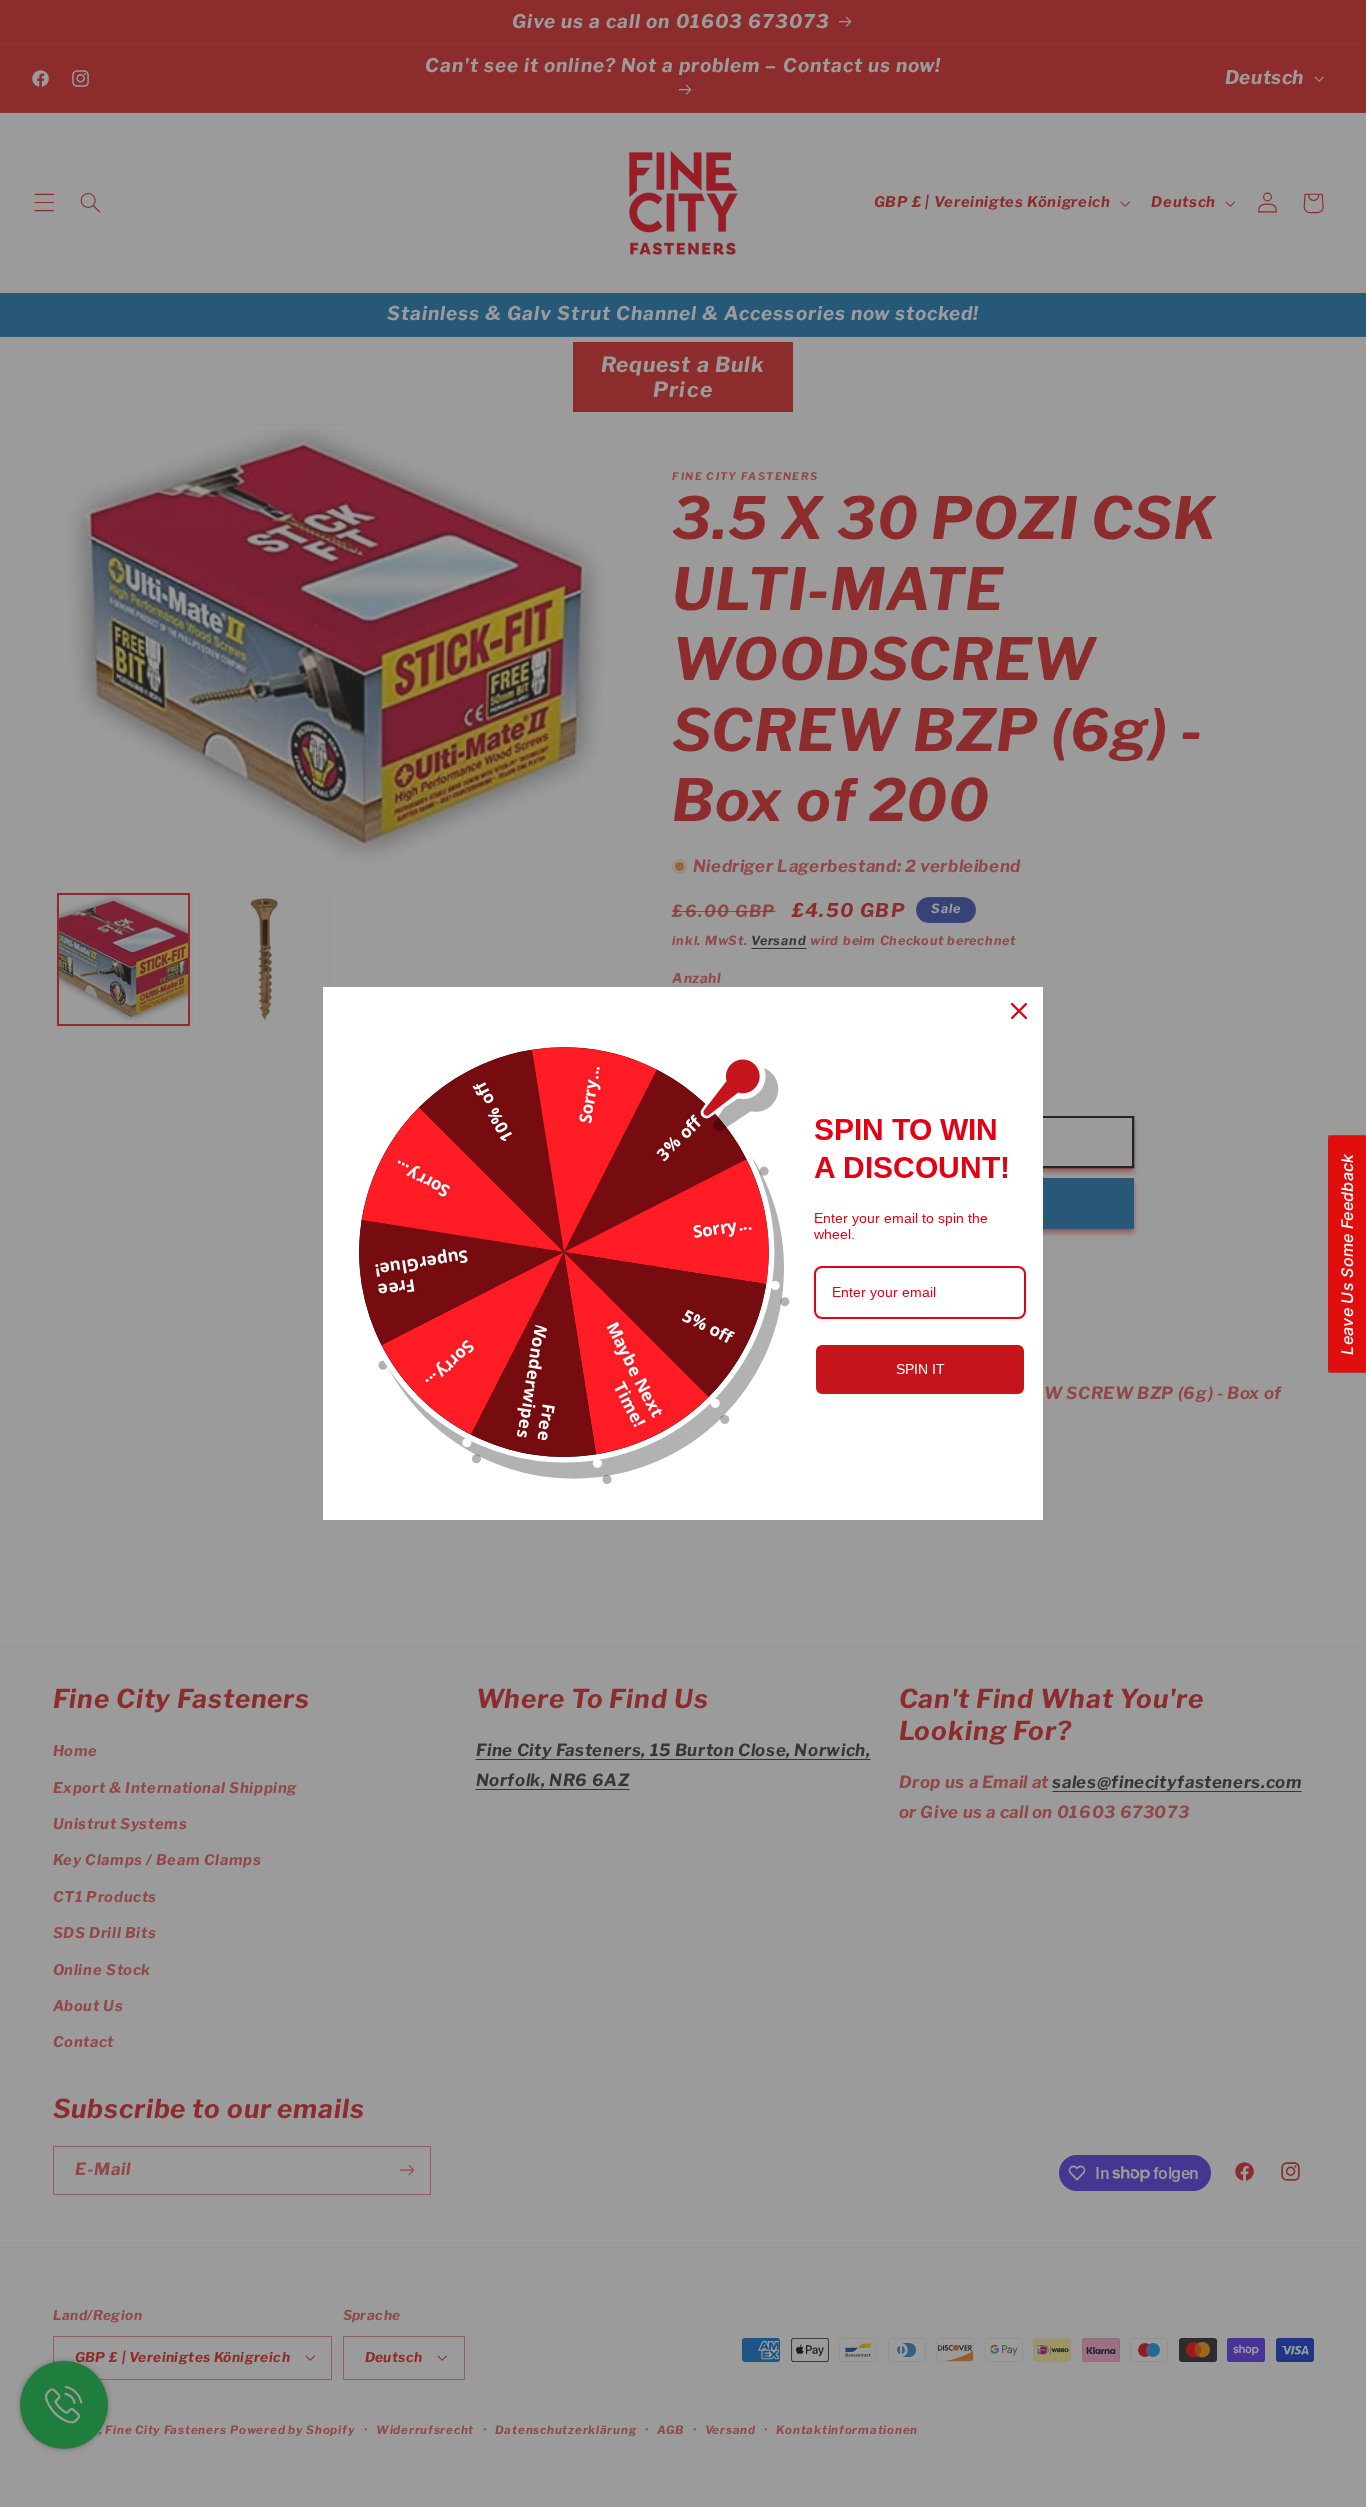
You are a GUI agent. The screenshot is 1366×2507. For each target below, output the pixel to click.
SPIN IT (920, 1369)
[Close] (1019, 1011)
